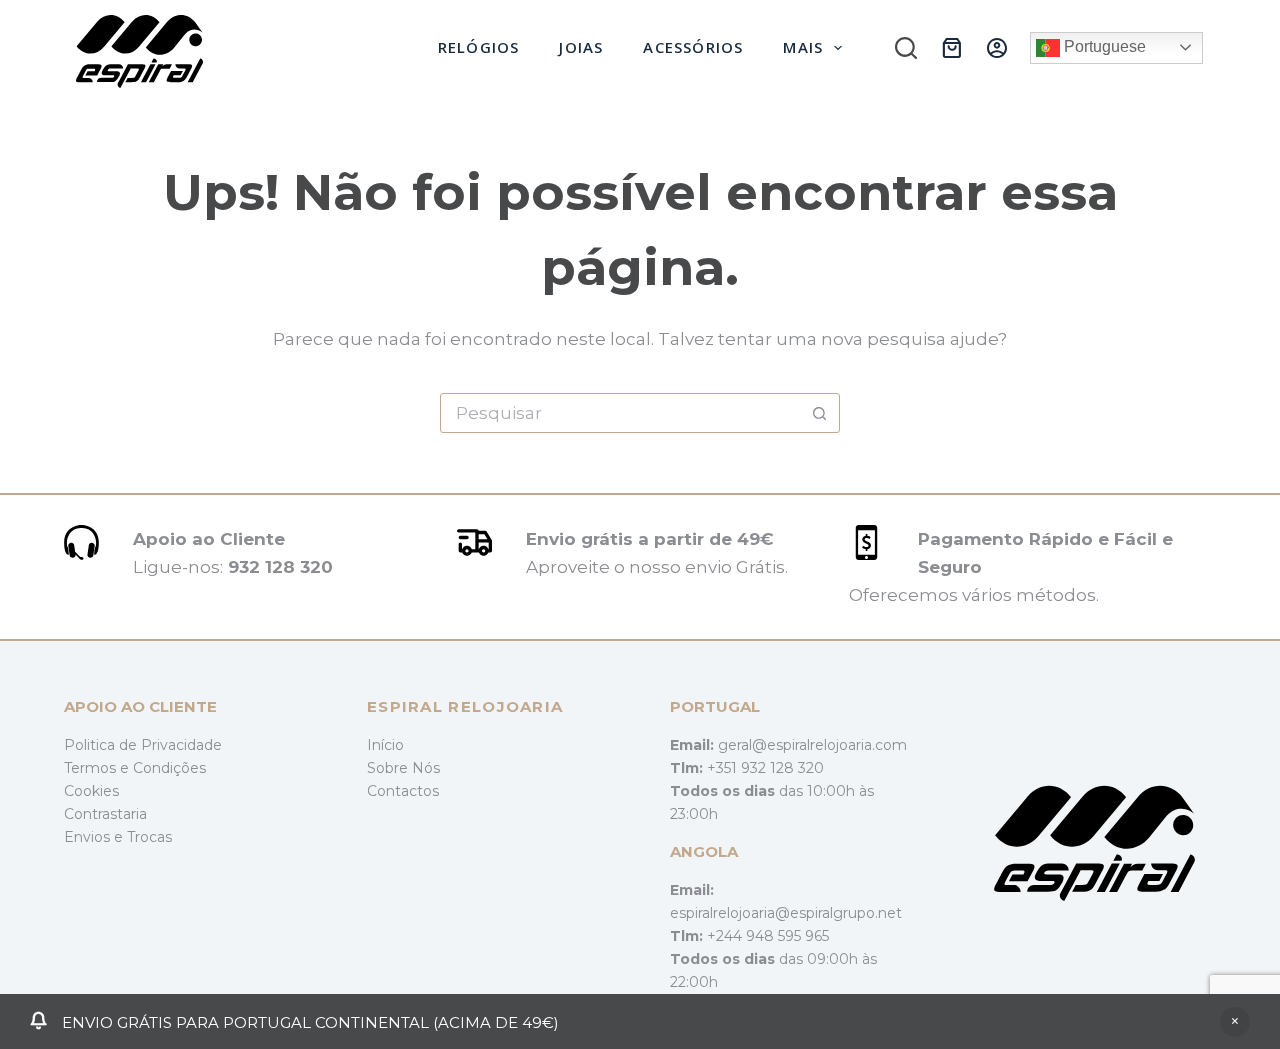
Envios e (95, 837)
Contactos (403, 791)
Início (385, 745)
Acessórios (693, 47)
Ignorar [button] (1235, 1022)
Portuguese (1103, 46)
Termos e (98, 768)
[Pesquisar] (906, 48)
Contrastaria (105, 814)
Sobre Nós (403, 768)
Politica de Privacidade (143, 745)
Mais (803, 47)
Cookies (91, 791)
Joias (581, 47)
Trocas (149, 837)
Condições (169, 768)
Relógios (479, 47)
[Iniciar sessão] (997, 48)
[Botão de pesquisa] (819, 413)
